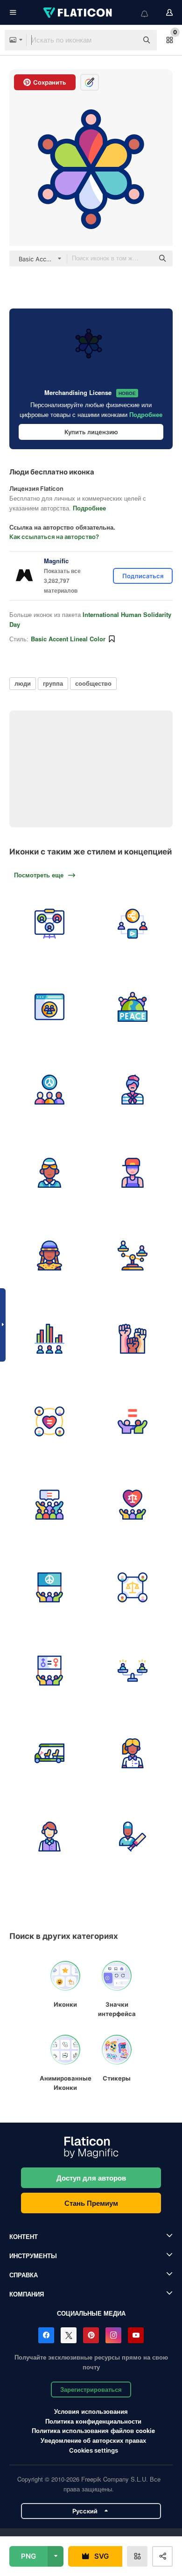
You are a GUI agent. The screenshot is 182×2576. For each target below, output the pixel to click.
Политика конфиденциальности (93, 2421)
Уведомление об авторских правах (93, 2440)
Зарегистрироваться (91, 2389)
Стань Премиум (91, 2203)
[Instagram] (113, 2335)
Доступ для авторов (91, 2178)
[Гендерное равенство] (50, 1670)
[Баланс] (133, 1256)
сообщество (93, 683)
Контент (24, 2236)
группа (53, 683)
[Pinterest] (91, 2335)
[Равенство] (133, 1422)
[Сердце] (50, 1422)
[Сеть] (50, 924)
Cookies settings (94, 2450)
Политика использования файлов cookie (93, 2430)
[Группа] (50, 1007)
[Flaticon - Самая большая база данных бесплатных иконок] (78, 13)
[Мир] (133, 1007)
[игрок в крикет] (133, 1836)
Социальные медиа (91, 2313)
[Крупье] (133, 1754)
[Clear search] (126, 40)
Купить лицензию (91, 432)
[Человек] (50, 1173)
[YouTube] (136, 2335)
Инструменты (33, 2256)
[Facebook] (46, 2335)
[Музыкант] (133, 1173)
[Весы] (133, 1670)
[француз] (133, 1090)
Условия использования (91, 2411)
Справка (24, 2275)
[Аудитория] (50, 1504)
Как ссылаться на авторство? (54, 537)
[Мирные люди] (50, 1090)
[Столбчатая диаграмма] (50, 1338)
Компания (27, 2294)
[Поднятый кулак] (133, 1338)
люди (23, 683)
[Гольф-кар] (50, 1754)
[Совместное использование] (133, 924)
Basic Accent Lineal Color (68, 639)
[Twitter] (69, 2335)
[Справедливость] (133, 1588)
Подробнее (146, 414)
